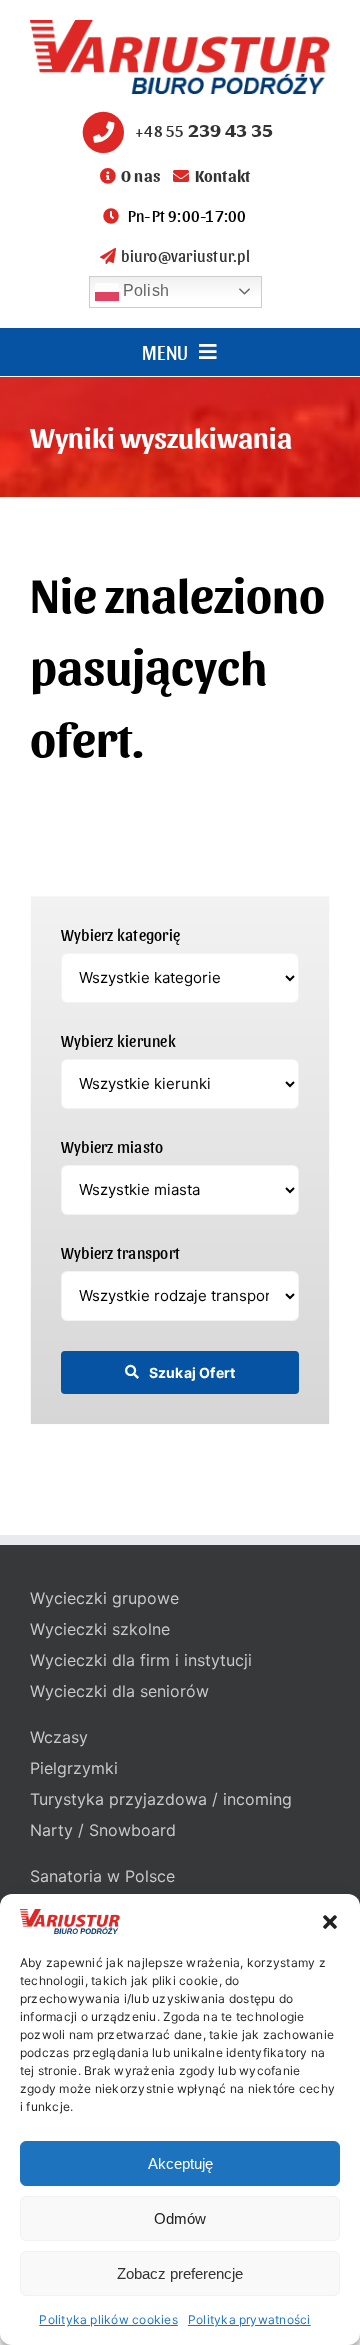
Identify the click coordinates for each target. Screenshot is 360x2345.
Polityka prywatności (249, 2319)
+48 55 (204, 130)
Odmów (180, 2218)
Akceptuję (180, 2163)
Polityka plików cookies (108, 2319)
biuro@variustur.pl (185, 255)
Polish (144, 290)
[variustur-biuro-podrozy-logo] (180, 28)
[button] (330, 1922)
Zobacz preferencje (180, 2273)
